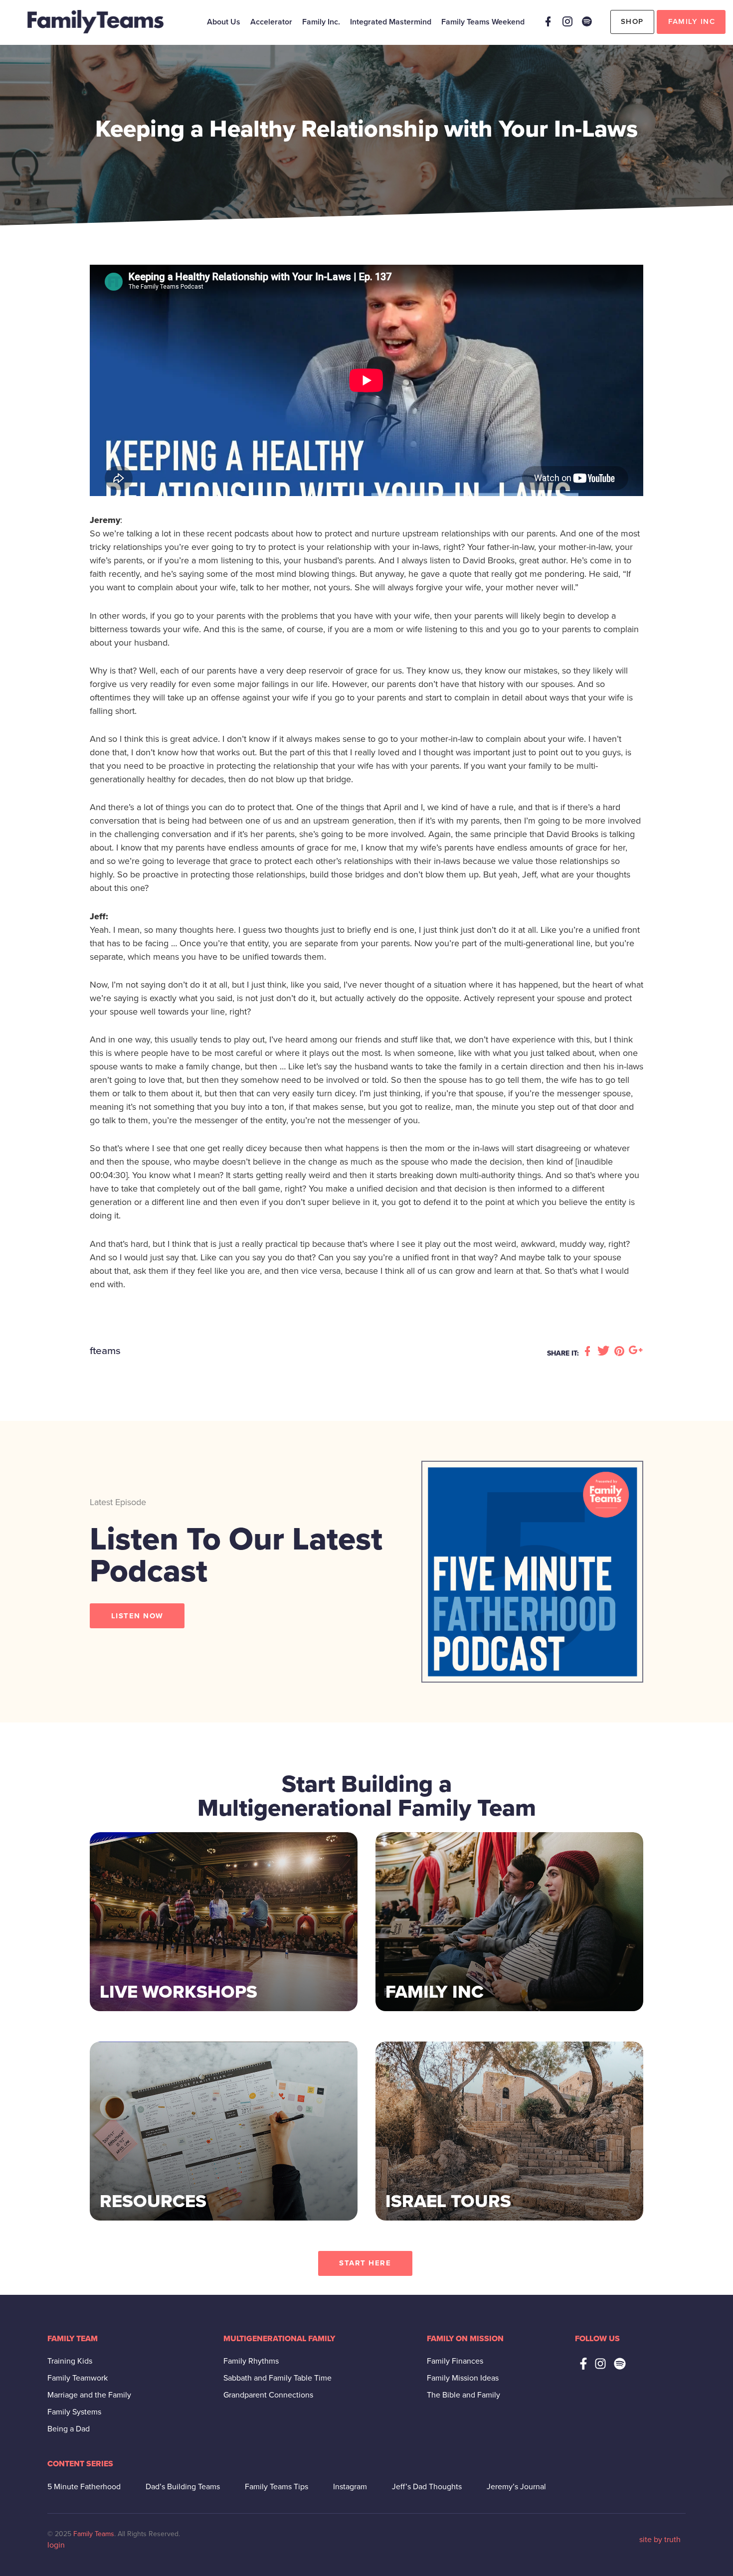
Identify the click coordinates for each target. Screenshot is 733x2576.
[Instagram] (567, 21)
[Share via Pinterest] (621, 1352)
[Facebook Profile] (548, 21)
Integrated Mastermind (391, 22)
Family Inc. (321, 22)
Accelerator (271, 22)
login (56, 2545)
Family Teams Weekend (483, 22)
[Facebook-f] (583, 2364)
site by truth (660, 2540)
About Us (224, 22)
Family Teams (94, 2534)
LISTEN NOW (137, 1616)
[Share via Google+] (636, 1352)
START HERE (365, 2263)
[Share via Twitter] (605, 1352)
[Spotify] (587, 21)
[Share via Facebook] (589, 1352)
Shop (632, 21)
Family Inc (692, 21)
